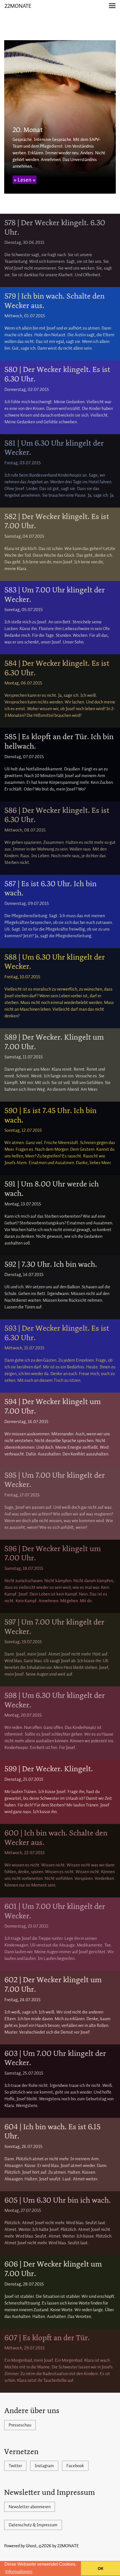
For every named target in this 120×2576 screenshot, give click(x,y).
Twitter (15, 2466)
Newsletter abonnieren (30, 2507)
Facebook (75, 2466)
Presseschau (20, 2425)
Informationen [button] (19, 2572)
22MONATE (18, 6)
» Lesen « (25, 180)
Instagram (44, 2466)
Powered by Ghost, (21, 2546)
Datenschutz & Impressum (33, 2525)
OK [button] (101, 2568)
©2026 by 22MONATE (59, 2546)
